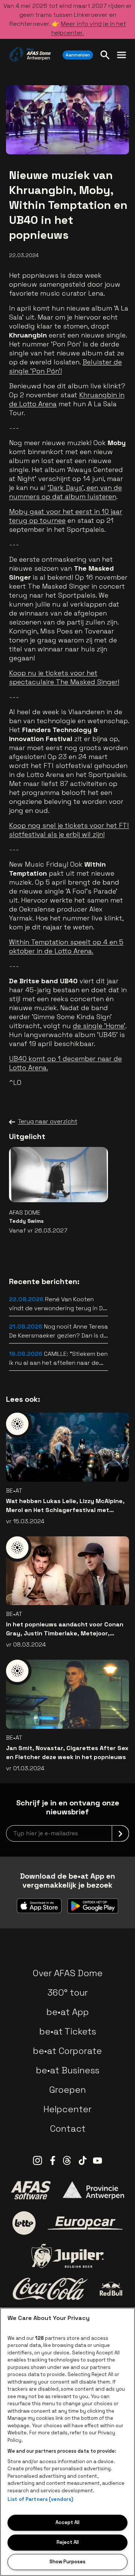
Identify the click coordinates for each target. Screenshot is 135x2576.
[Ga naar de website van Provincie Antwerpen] (93, 2190)
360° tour (67, 1992)
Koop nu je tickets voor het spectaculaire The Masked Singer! (64, 677)
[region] (67, 2442)
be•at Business (68, 2070)
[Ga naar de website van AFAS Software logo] (31, 2190)
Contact (68, 2128)
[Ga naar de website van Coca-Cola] (50, 2289)
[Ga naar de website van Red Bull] (111, 2289)
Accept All (67, 2522)
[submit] (120, 1833)
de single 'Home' (99, 1026)
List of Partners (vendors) (40, 2499)
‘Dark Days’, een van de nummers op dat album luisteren (65, 492)
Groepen (67, 2090)
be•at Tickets (68, 2031)
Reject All (68, 2542)
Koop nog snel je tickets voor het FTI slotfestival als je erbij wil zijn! (69, 830)
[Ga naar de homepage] (30, 55)
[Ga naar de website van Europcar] (85, 2223)
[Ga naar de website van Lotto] (24, 2223)
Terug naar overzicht (48, 1121)
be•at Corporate (67, 2051)
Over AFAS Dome (68, 1973)
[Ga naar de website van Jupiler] (67, 2256)
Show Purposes (67, 2562)
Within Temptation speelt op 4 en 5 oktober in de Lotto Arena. (66, 946)
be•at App (68, 2012)
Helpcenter (67, 2109)
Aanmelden (78, 55)
